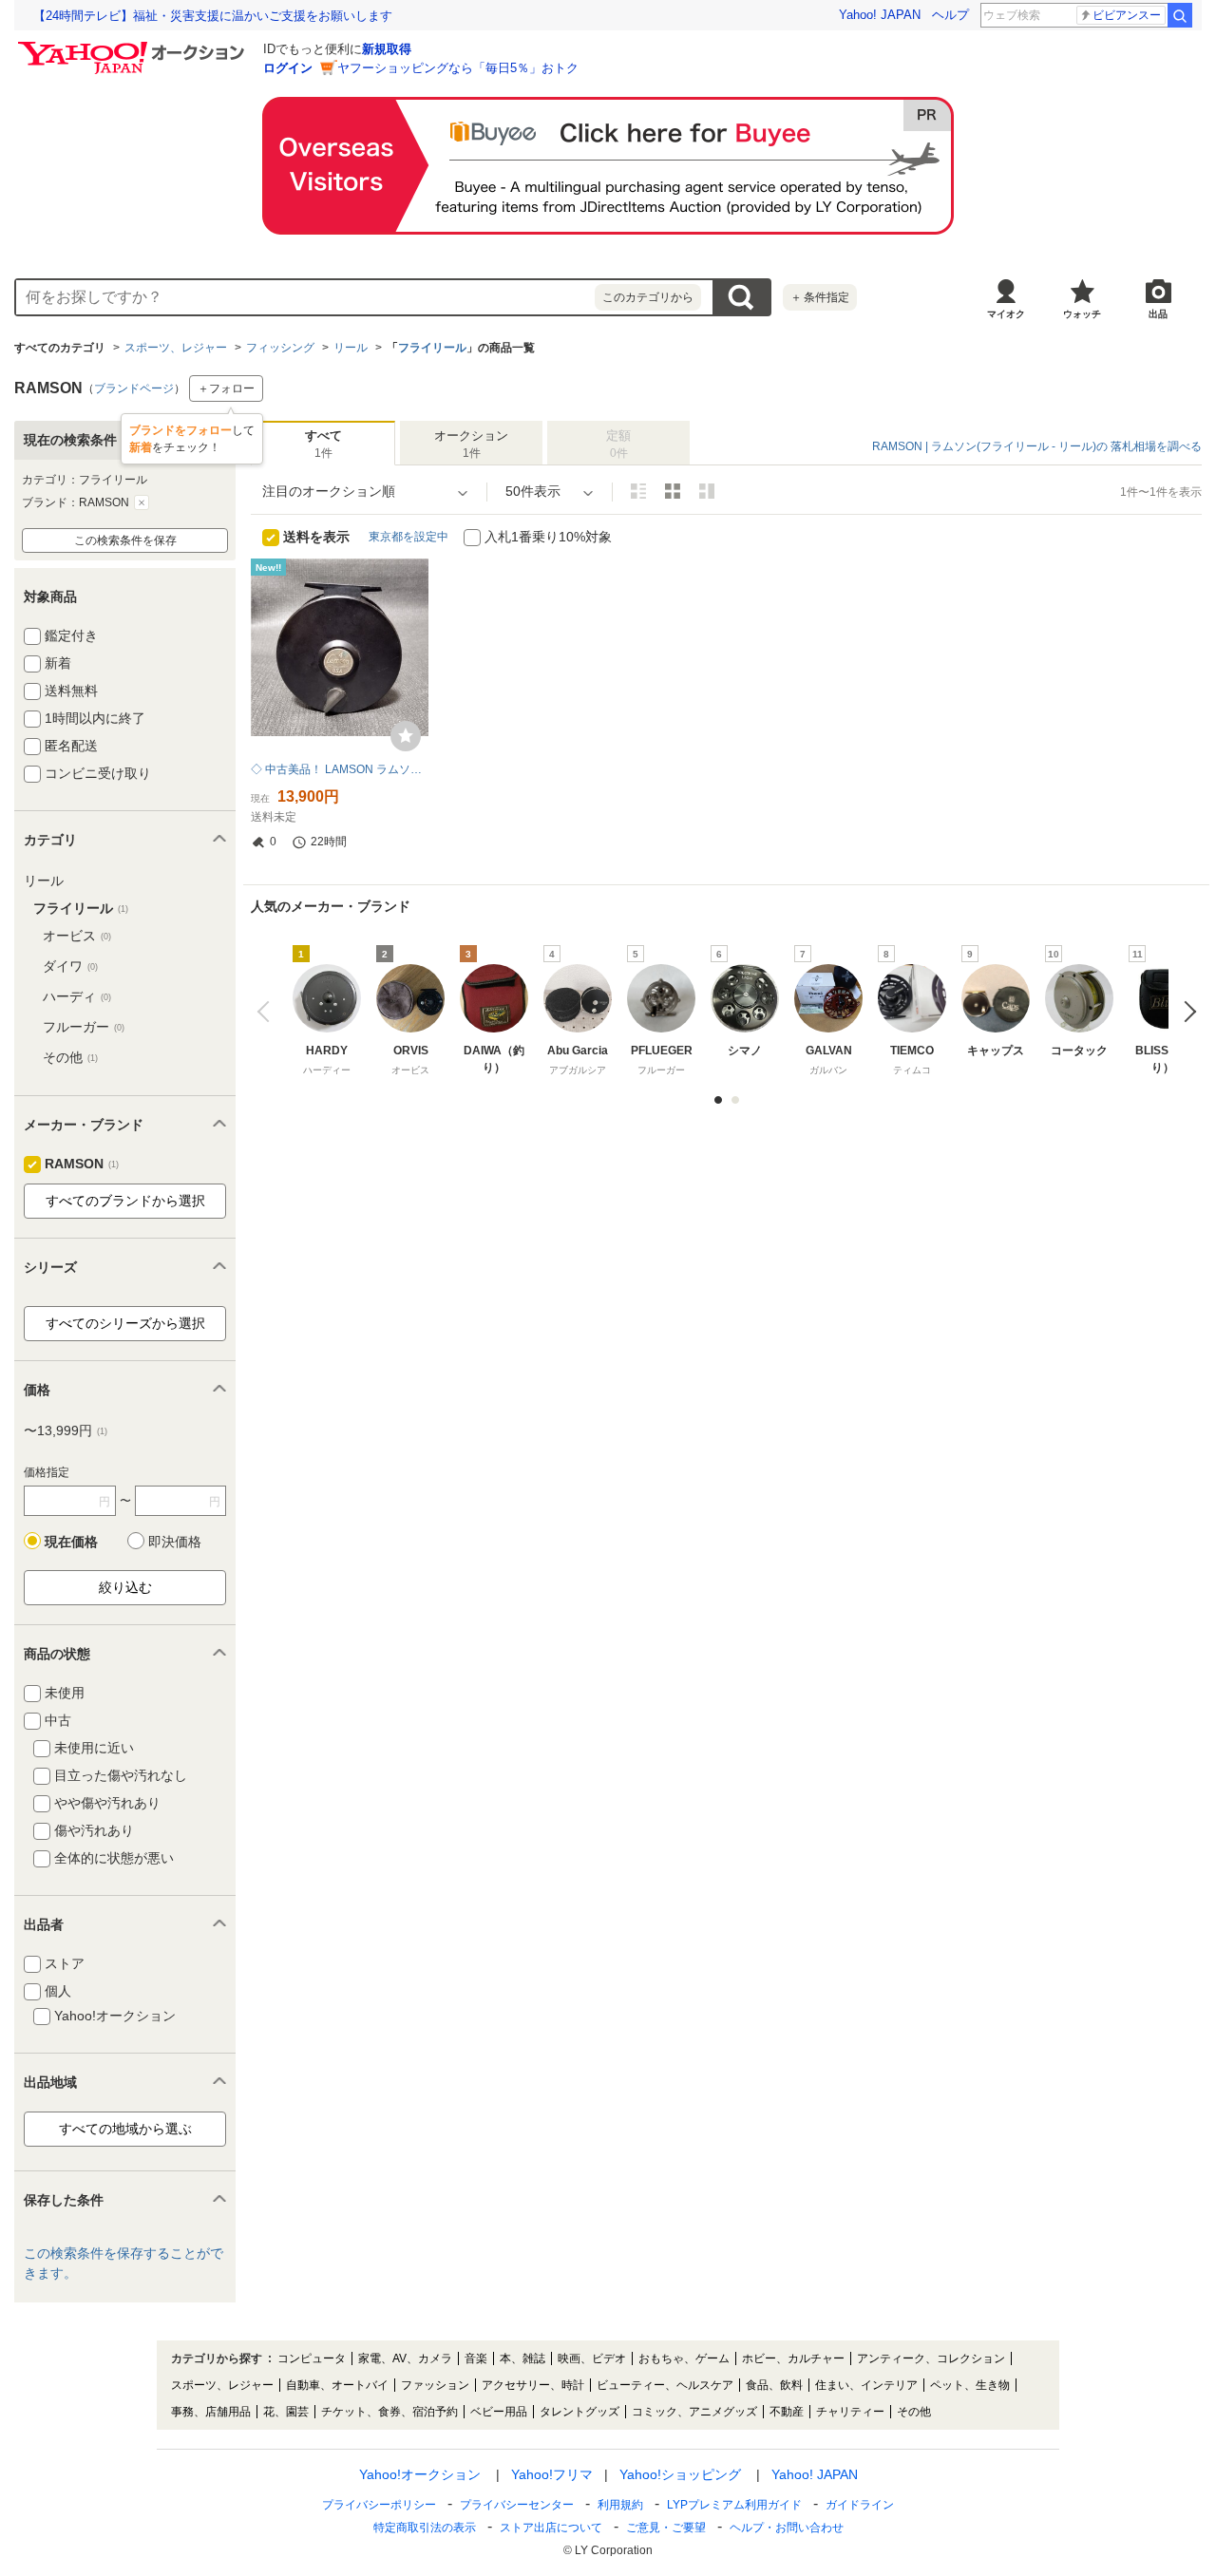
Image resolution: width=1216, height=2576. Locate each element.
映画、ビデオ (592, 2358)
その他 (70, 1057)
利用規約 (620, 2505)
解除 (142, 502)
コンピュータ (312, 2358)
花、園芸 (286, 2412)
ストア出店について (551, 2528)
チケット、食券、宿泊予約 (389, 2412)
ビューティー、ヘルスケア (665, 2385)
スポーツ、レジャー (176, 348)
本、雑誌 (522, 2358)
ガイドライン (860, 2505)
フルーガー (84, 1027)
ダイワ (70, 966)
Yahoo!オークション (420, 2474)
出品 (1158, 314)
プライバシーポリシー (379, 2505)
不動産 (787, 2412)
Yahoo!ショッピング (680, 2474)
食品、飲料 (774, 2385)
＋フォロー (226, 388)
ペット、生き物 (970, 2385)
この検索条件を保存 (125, 540)
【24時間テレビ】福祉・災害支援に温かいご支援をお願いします (213, 16)
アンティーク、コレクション (931, 2358)
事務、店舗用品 (211, 2412)
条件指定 (820, 297)
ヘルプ (950, 15)
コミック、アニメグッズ (694, 2412)
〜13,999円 (66, 1430)
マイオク (1006, 314)
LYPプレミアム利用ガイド (734, 2505)
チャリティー (850, 2412)
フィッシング (280, 348)
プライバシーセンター (517, 2505)
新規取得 (387, 49)
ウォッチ (1082, 314)
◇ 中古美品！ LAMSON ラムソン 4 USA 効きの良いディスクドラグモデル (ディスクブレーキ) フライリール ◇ (340, 769)
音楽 (476, 2358)
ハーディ (77, 996)
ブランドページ (134, 388)
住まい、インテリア (866, 2385)
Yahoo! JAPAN (880, 15)
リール (351, 348)
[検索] (1180, 15)
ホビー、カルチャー (793, 2358)
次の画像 (1185, 1011)
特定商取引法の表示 (425, 2528)
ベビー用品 (499, 2412)
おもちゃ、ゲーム (684, 2358)
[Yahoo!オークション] (134, 47)
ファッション (435, 2385)
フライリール (432, 348)
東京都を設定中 (408, 537)
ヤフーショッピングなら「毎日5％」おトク (458, 68)
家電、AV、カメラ (405, 2358)
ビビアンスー (1127, 15)
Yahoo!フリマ (552, 2474)
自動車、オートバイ (337, 2385)
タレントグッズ (579, 2412)
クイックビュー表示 (707, 491)
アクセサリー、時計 (533, 2385)
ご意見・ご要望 (666, 2528)
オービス (77, 936)
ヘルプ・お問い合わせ (787, 2528)
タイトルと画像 (638, 491)
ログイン (288, 68)
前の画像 (267, 1011)
